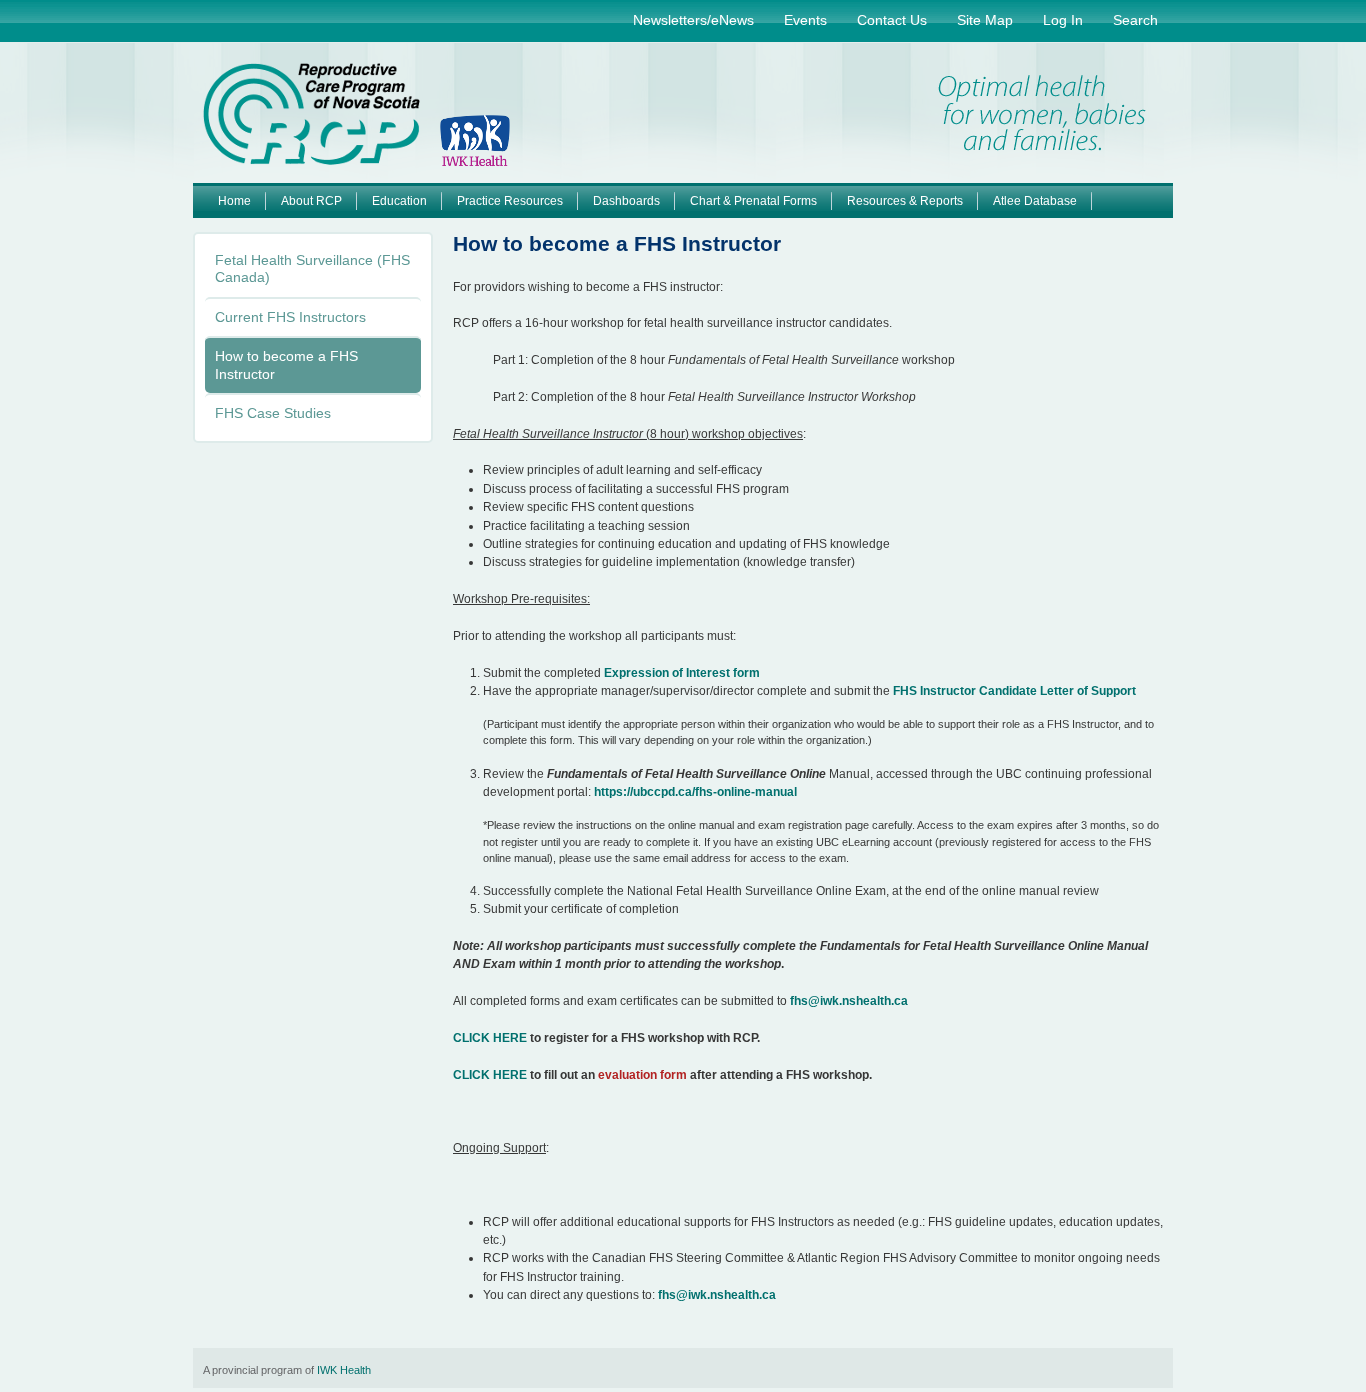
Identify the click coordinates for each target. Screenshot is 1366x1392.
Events (805, 20)
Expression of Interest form (682, 673)
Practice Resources (510, 201)
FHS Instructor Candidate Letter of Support (1014, 691)
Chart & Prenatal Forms (753, 201)
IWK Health (344, 1370)
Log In (1063, 20)
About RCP (311, 201)
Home (234, 201)
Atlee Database (1035, 201)
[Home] (311, 114)
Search (1135, 20)
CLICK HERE (490, 1038)
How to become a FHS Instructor (286, 365)
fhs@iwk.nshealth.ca (849, 1001)
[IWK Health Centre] (475, 144)
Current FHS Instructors (290, 317)
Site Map (985, 20)
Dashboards (626, 201)
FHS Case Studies (273, 413)
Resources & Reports (905, 201)
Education (399, 201)
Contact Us (892, 20)
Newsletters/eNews (693, 20)
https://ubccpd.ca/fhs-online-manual (695, 792)
